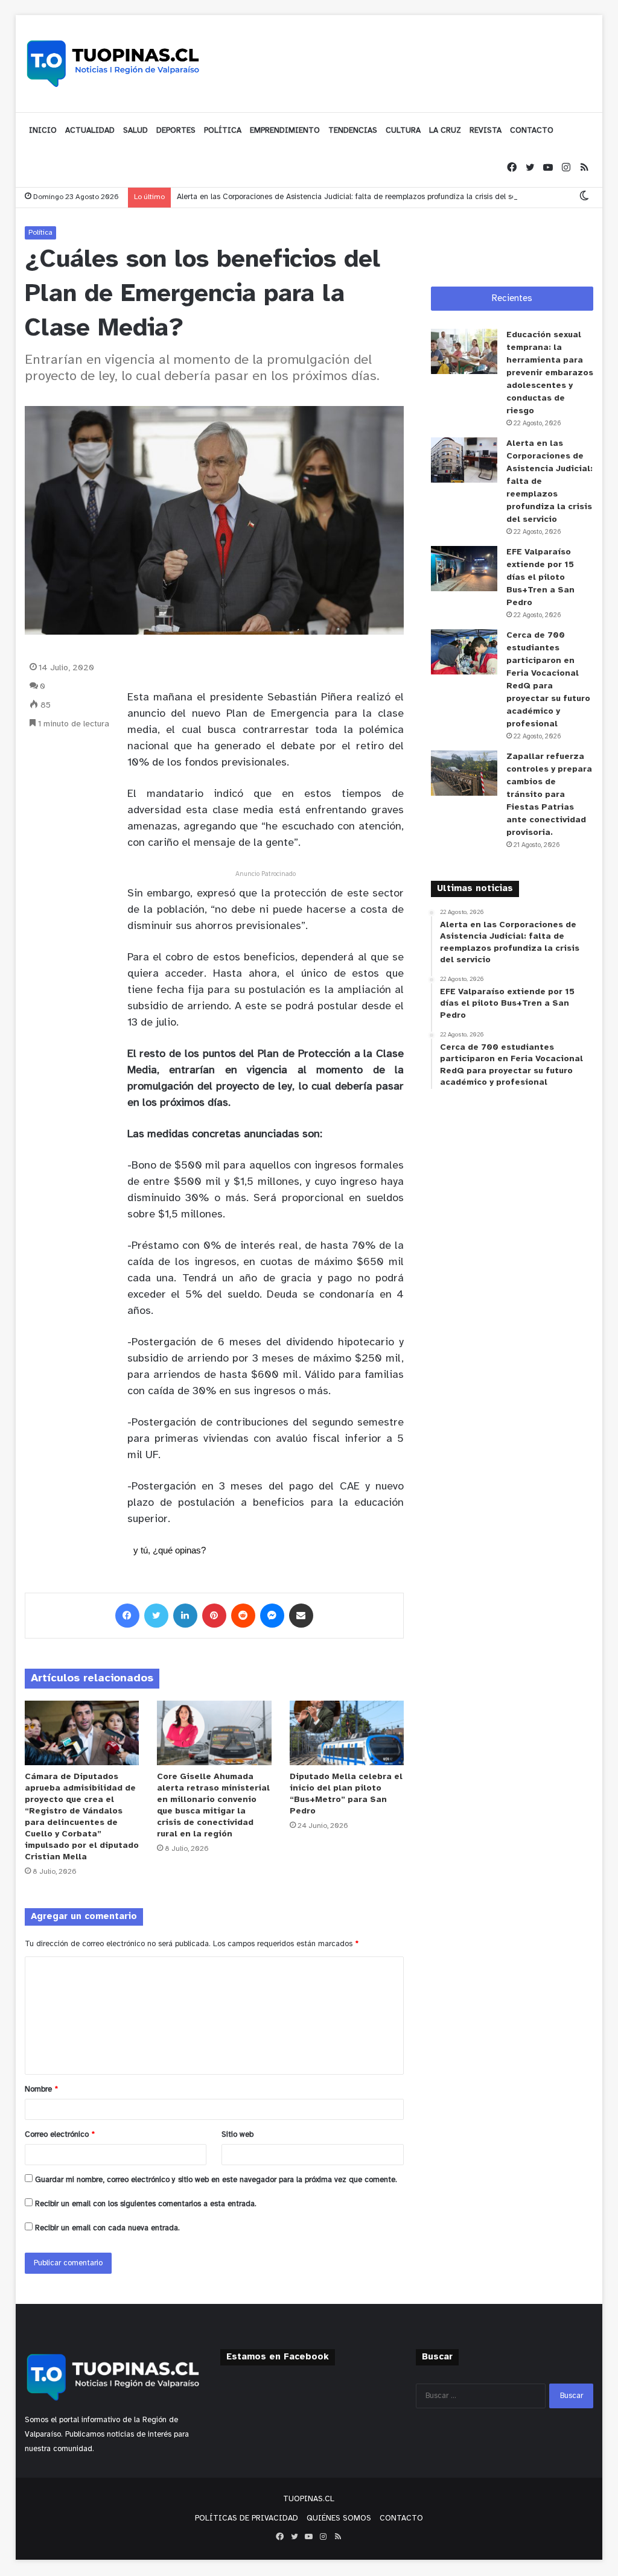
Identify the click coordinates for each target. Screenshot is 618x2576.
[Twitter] (530, 168)
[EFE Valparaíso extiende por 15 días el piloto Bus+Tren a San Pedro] (464, 569)
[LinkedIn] (185, 1616)
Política (40, 233)
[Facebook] (512, 168)
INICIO (43, 131)
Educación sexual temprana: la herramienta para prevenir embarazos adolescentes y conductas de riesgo (550, 373)
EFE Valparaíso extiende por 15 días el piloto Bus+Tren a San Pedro (540, 578)
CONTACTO (532, 131)
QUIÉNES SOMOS (339, 2518)
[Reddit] (243, 1616)
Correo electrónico (60, 2135)
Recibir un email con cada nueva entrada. (107, 2228)
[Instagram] (566, 168)
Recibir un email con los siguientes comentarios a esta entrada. (146, 2204)
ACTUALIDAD (90, 131)
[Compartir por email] (301, 1616)
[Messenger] (272, 1616)
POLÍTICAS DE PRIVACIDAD (247, 2518)
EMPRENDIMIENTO (285, 131)
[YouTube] (548, 168)
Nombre (41, 2089)
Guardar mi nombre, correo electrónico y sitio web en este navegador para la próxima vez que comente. (216, 2180)
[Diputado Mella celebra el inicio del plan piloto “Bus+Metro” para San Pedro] (347, 1733)
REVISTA (486, 131)
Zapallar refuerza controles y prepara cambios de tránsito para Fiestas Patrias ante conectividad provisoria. (549, 795)
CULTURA (403, 131)
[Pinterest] (214, 1616)
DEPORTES (176, 131)
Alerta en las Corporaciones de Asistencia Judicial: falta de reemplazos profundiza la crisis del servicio (355, 197)
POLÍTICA (223, 131)
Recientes (512, 299)
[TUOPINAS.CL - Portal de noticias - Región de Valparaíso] (113, 63)
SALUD (135, 131)
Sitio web (237, 2135)
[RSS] (584, 168)
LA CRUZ (445, 131)
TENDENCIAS (353, 131)
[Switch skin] (584, 197)
